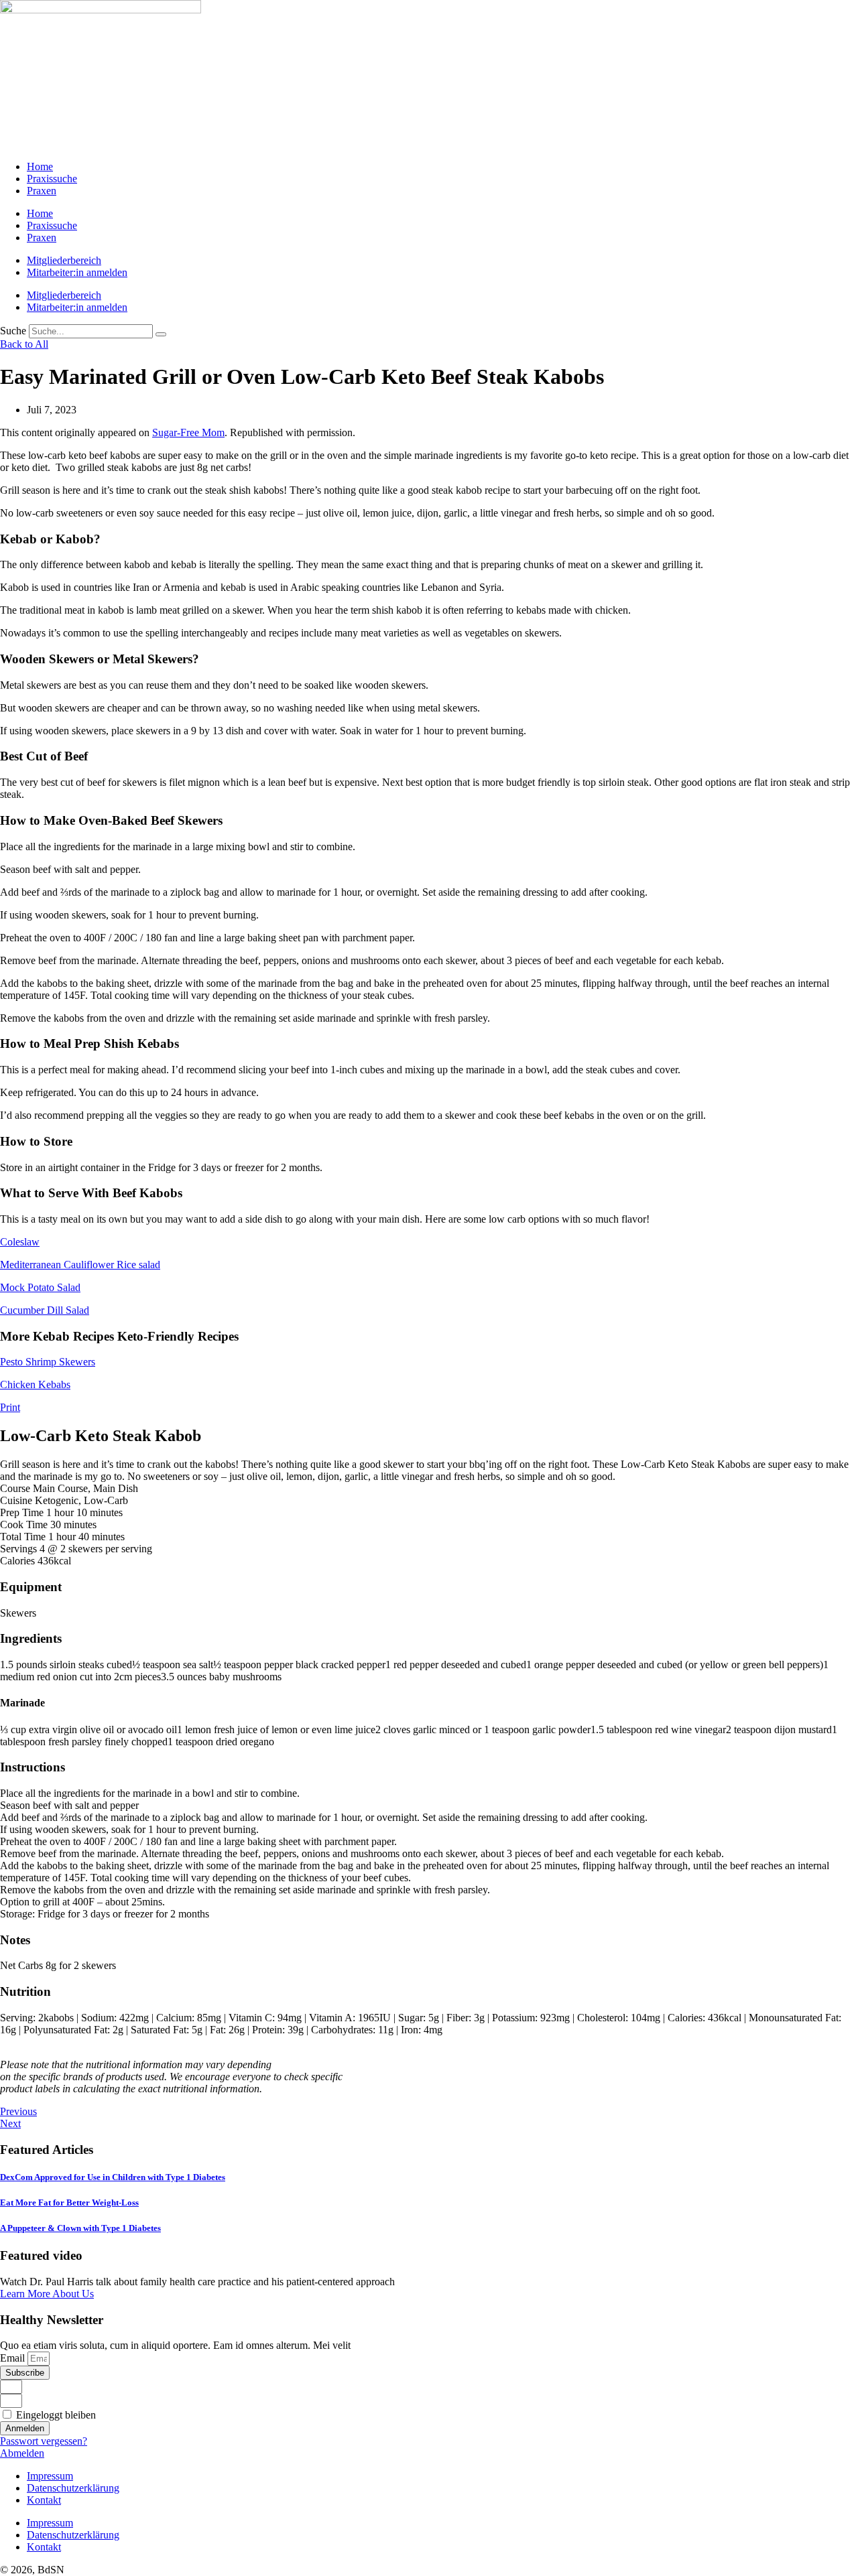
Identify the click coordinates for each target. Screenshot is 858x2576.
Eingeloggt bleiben (55, 2415)
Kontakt (44, 2500)
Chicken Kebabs (35, 1384)
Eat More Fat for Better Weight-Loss (69, 2202)
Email (14, 2358)
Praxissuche (52, 179)
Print (10, 1407)
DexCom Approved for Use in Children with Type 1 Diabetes (113, 2177)
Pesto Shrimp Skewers (48, 1362)
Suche (13, 331)
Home (40, 166)
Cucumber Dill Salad (45, 1310)
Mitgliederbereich (64, 260)
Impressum (50, 2476)
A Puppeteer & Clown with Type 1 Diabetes (80, 2228)
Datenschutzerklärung (73, 2488)
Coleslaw (20, 1242)
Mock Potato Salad (40, 1287)
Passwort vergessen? (44, 2441)
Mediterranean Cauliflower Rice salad (80, 1265)
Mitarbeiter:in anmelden (77, 272)
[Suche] (161, 334)
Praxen (42, 191)
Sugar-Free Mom (188, 432)
